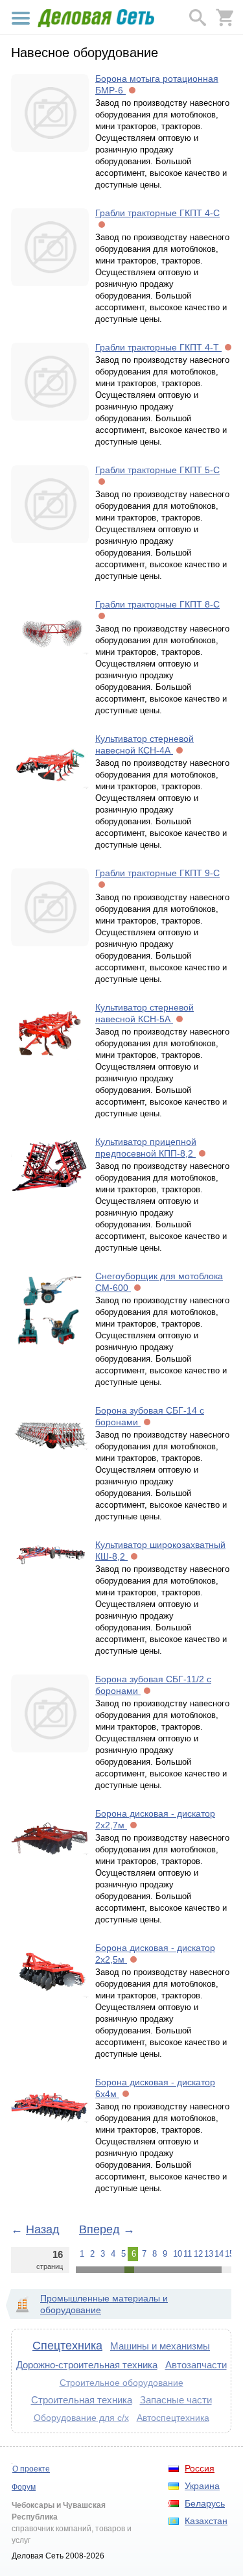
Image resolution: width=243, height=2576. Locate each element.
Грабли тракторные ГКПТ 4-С (157, 213)
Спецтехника (67, 2346)
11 (187, 2254)
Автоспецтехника (173, 2418)
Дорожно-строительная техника (87, 2365)
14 (218, 2254)
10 (176, 2254)
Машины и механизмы (160, 2346)
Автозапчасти (196, 2365)
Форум (24, 2487)
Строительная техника (82, 2400)
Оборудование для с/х (81, 2418)
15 (228, 2254)
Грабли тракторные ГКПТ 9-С (157, 873)
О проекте (31, 2469)
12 (197, 2254)
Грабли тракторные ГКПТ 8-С (157, 604)
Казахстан (206, 2521)
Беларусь (205, 2503)
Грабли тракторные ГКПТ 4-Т (158, 347)
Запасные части (176, 2400)
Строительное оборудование (121, 2383)
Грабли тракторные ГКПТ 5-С (157, 470)
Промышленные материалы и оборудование (104, 2304)
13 (207, 2254)
